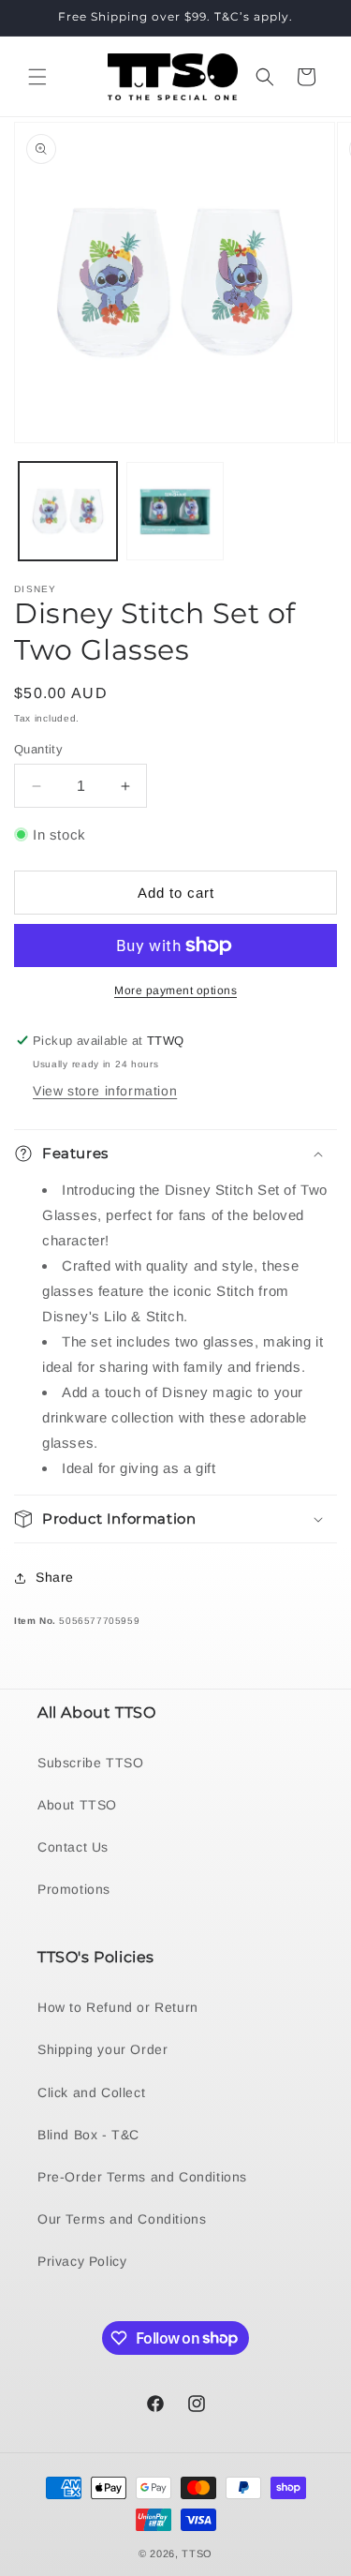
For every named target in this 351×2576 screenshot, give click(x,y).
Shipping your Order (102, 2049)
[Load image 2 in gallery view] (175, 511)
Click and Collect (91, 2092)
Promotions (74, 1889)
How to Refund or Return (118, 2007)
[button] (37, 77)
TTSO (197, 2554)
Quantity (38, 749)
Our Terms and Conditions (122, 2219)
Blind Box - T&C (88, 2135)
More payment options (175, 990)
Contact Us (73, 1847)
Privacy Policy (82, 2261)
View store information (105, 1091)
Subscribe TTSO (90, 1763)
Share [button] (55, 1577)
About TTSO (77, 1805)
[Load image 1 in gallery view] (68, 511)
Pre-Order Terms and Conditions (142, 2177)
